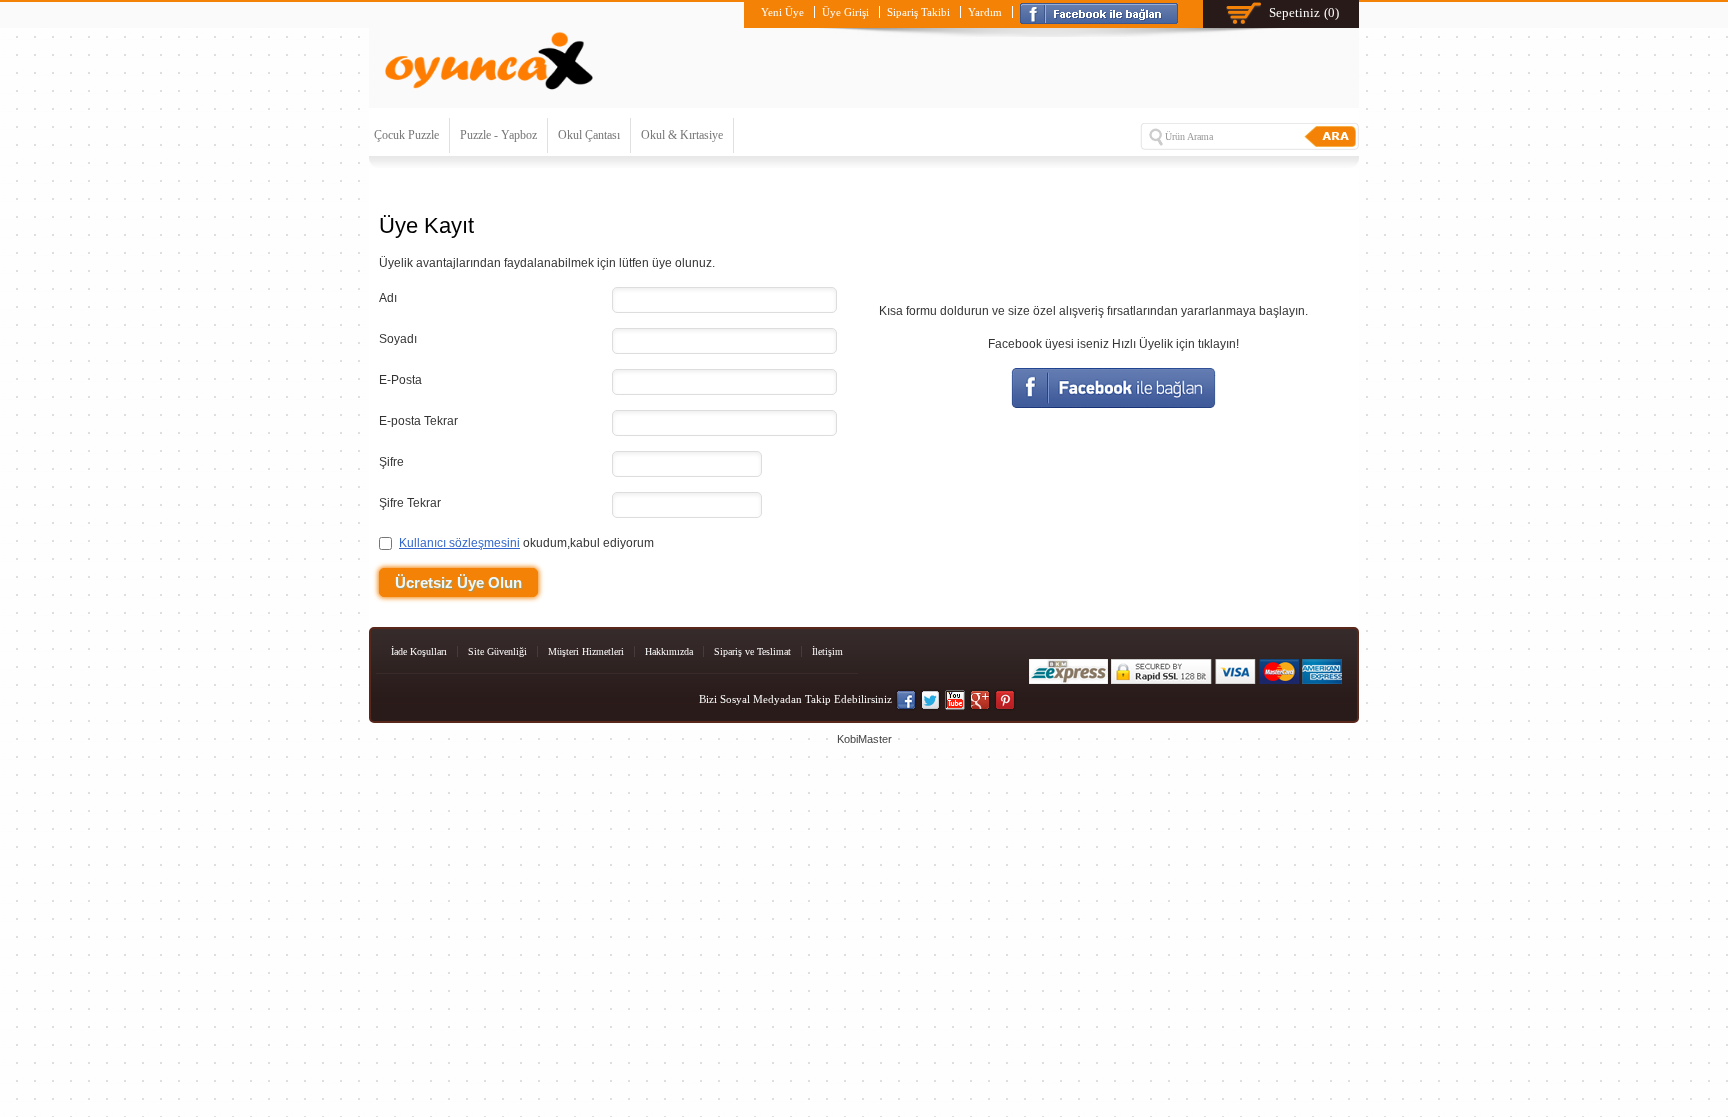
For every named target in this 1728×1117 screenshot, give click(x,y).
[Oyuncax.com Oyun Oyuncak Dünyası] (489, 94)
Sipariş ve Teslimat (752, 651)
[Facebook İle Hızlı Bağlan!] (1102, 12)
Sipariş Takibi (918, 12)
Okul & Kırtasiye (682, 135)
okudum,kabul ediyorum (526, 543)
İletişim (827, 651)
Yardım (985, 12)
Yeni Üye (782, 12)
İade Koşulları (419, 651)
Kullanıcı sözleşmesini (459, 543)
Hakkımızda (669, 651)
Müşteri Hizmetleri (586, 651)
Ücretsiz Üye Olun (458, 582)
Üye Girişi (845, 12)
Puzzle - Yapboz (498, 135)
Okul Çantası (589, 135)
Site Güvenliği (497, 651)
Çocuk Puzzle (406, 135)
